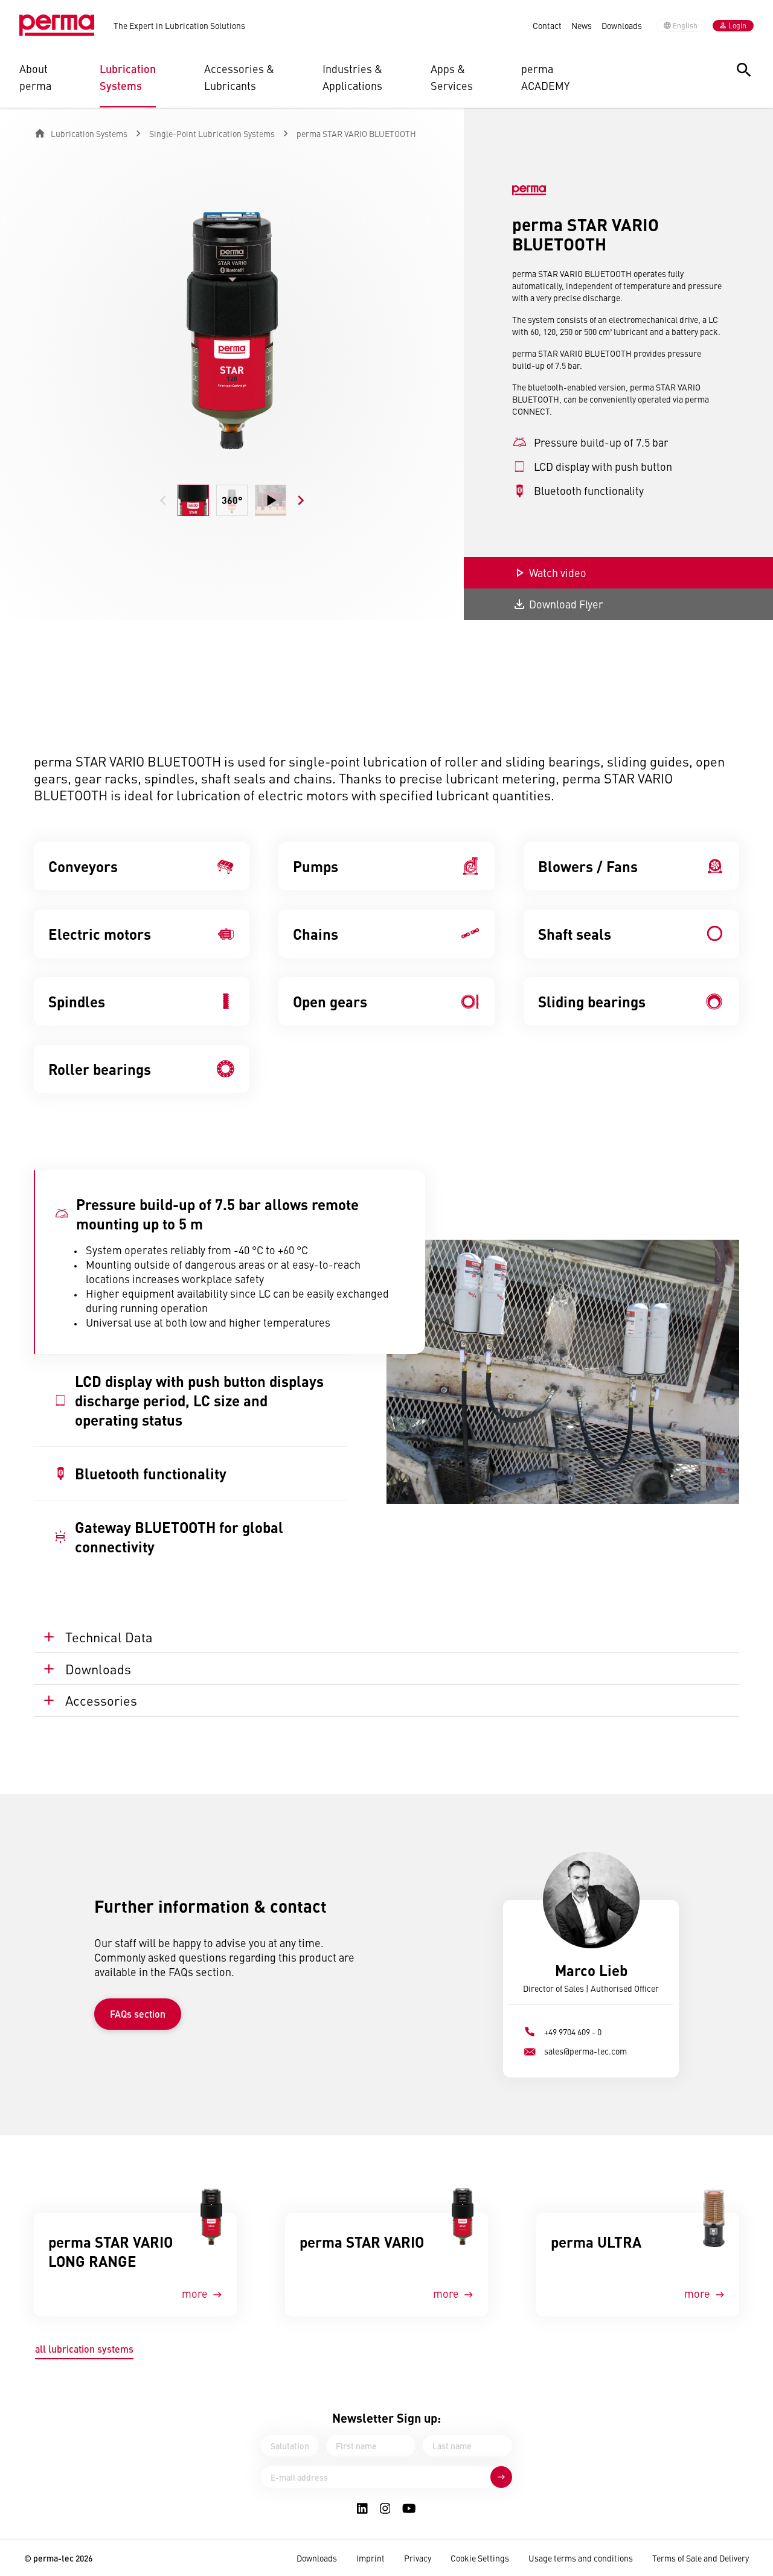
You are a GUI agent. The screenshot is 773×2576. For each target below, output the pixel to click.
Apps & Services (452, 77)
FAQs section (138, 2014)
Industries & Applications (352, 77)
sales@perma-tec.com (585, 2051)
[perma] (57, 25)
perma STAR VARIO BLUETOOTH (356, 133)
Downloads (622, 25)
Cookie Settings (480, 2558)
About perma (35, 77)
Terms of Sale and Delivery (701, 2558)
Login (737, 25)
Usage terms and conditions (581, 2558)
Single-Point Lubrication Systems (212, 133)
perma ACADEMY (545, 77)
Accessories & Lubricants (239, 77)
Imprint (370, 2558)
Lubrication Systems (128, 77)
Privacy (418, 2558)
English (685, 25)
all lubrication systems (84, 2349)
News (582, 25)
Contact (547, 25)
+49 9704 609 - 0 (573, 2032)
